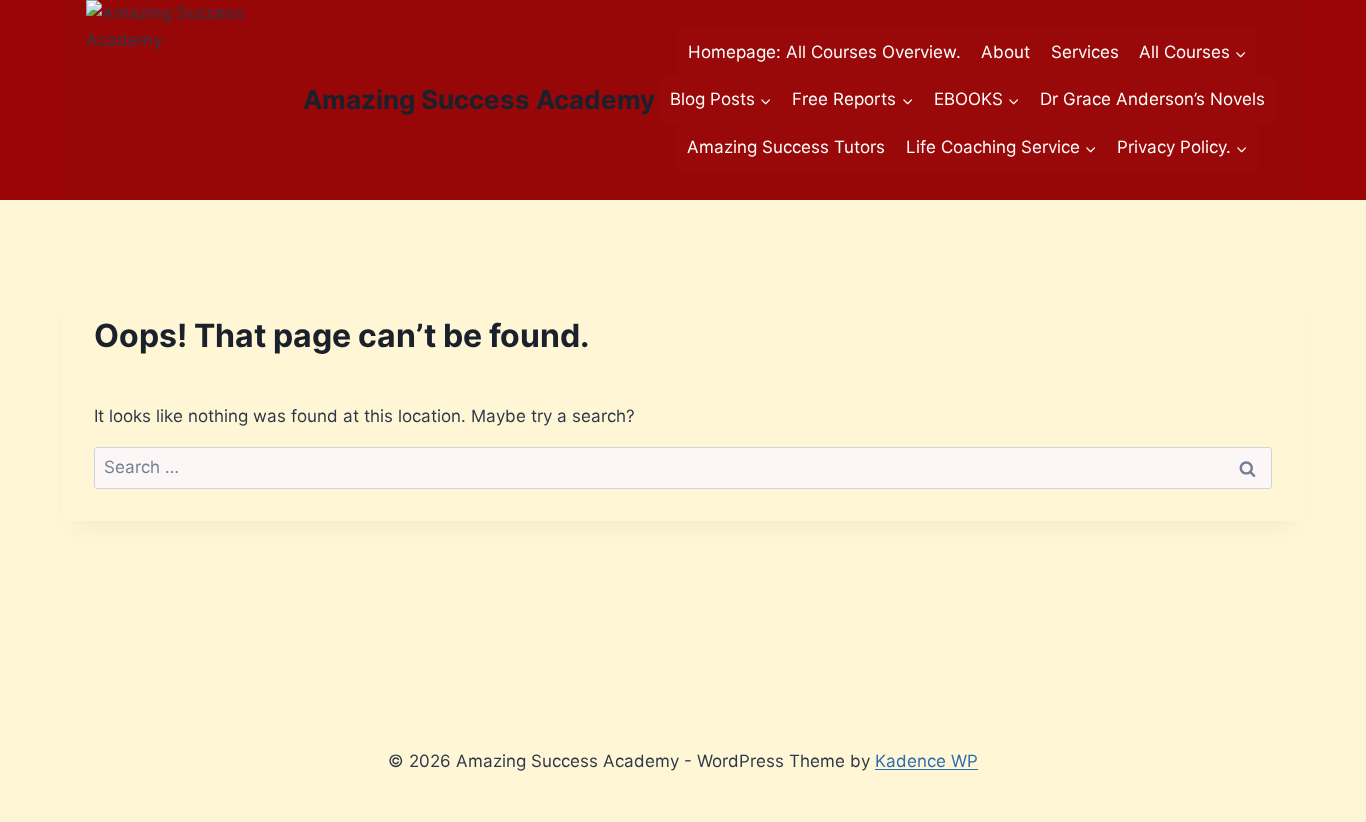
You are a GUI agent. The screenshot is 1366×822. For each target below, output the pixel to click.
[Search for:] (683, 467)
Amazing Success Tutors (786, 147)
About (1005, 52)
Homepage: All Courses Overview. (824, 52)
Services (1085, 52)
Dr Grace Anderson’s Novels (1152, 99)
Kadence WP (926, 761)
